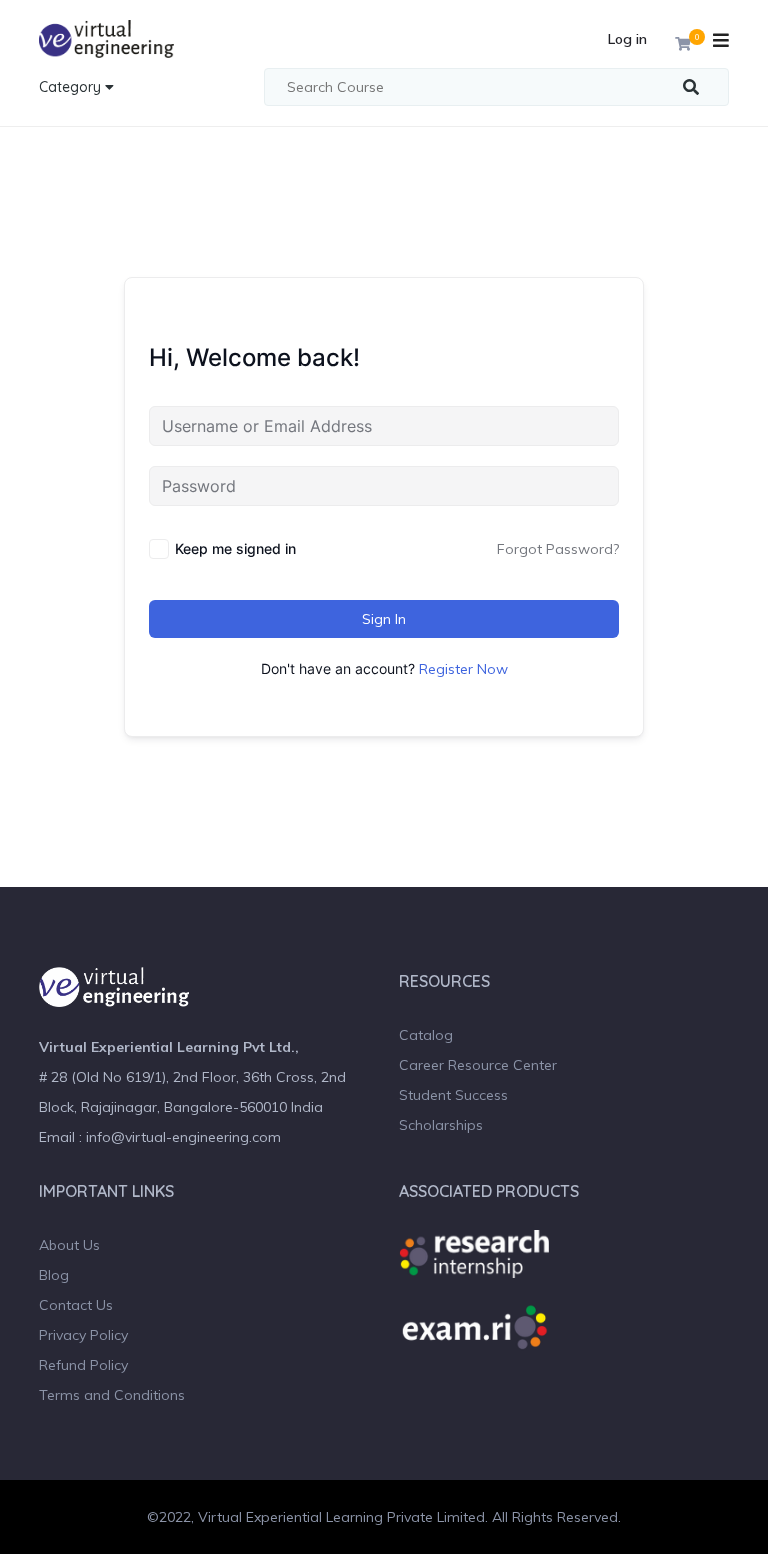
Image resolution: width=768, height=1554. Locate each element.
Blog (54, 1275)
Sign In (384, 619)
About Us (69, 1245)
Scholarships (441, 1125)
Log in (627, 39)
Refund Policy (83, 1365)
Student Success (453, 1095)
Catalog (426, 1035)
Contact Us (76, 1305)
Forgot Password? (558, 549)
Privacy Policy (83, 1335)
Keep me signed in (235, 548)
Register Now (463, 669)
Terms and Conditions (112, 1395)
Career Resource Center (478, 1065)
